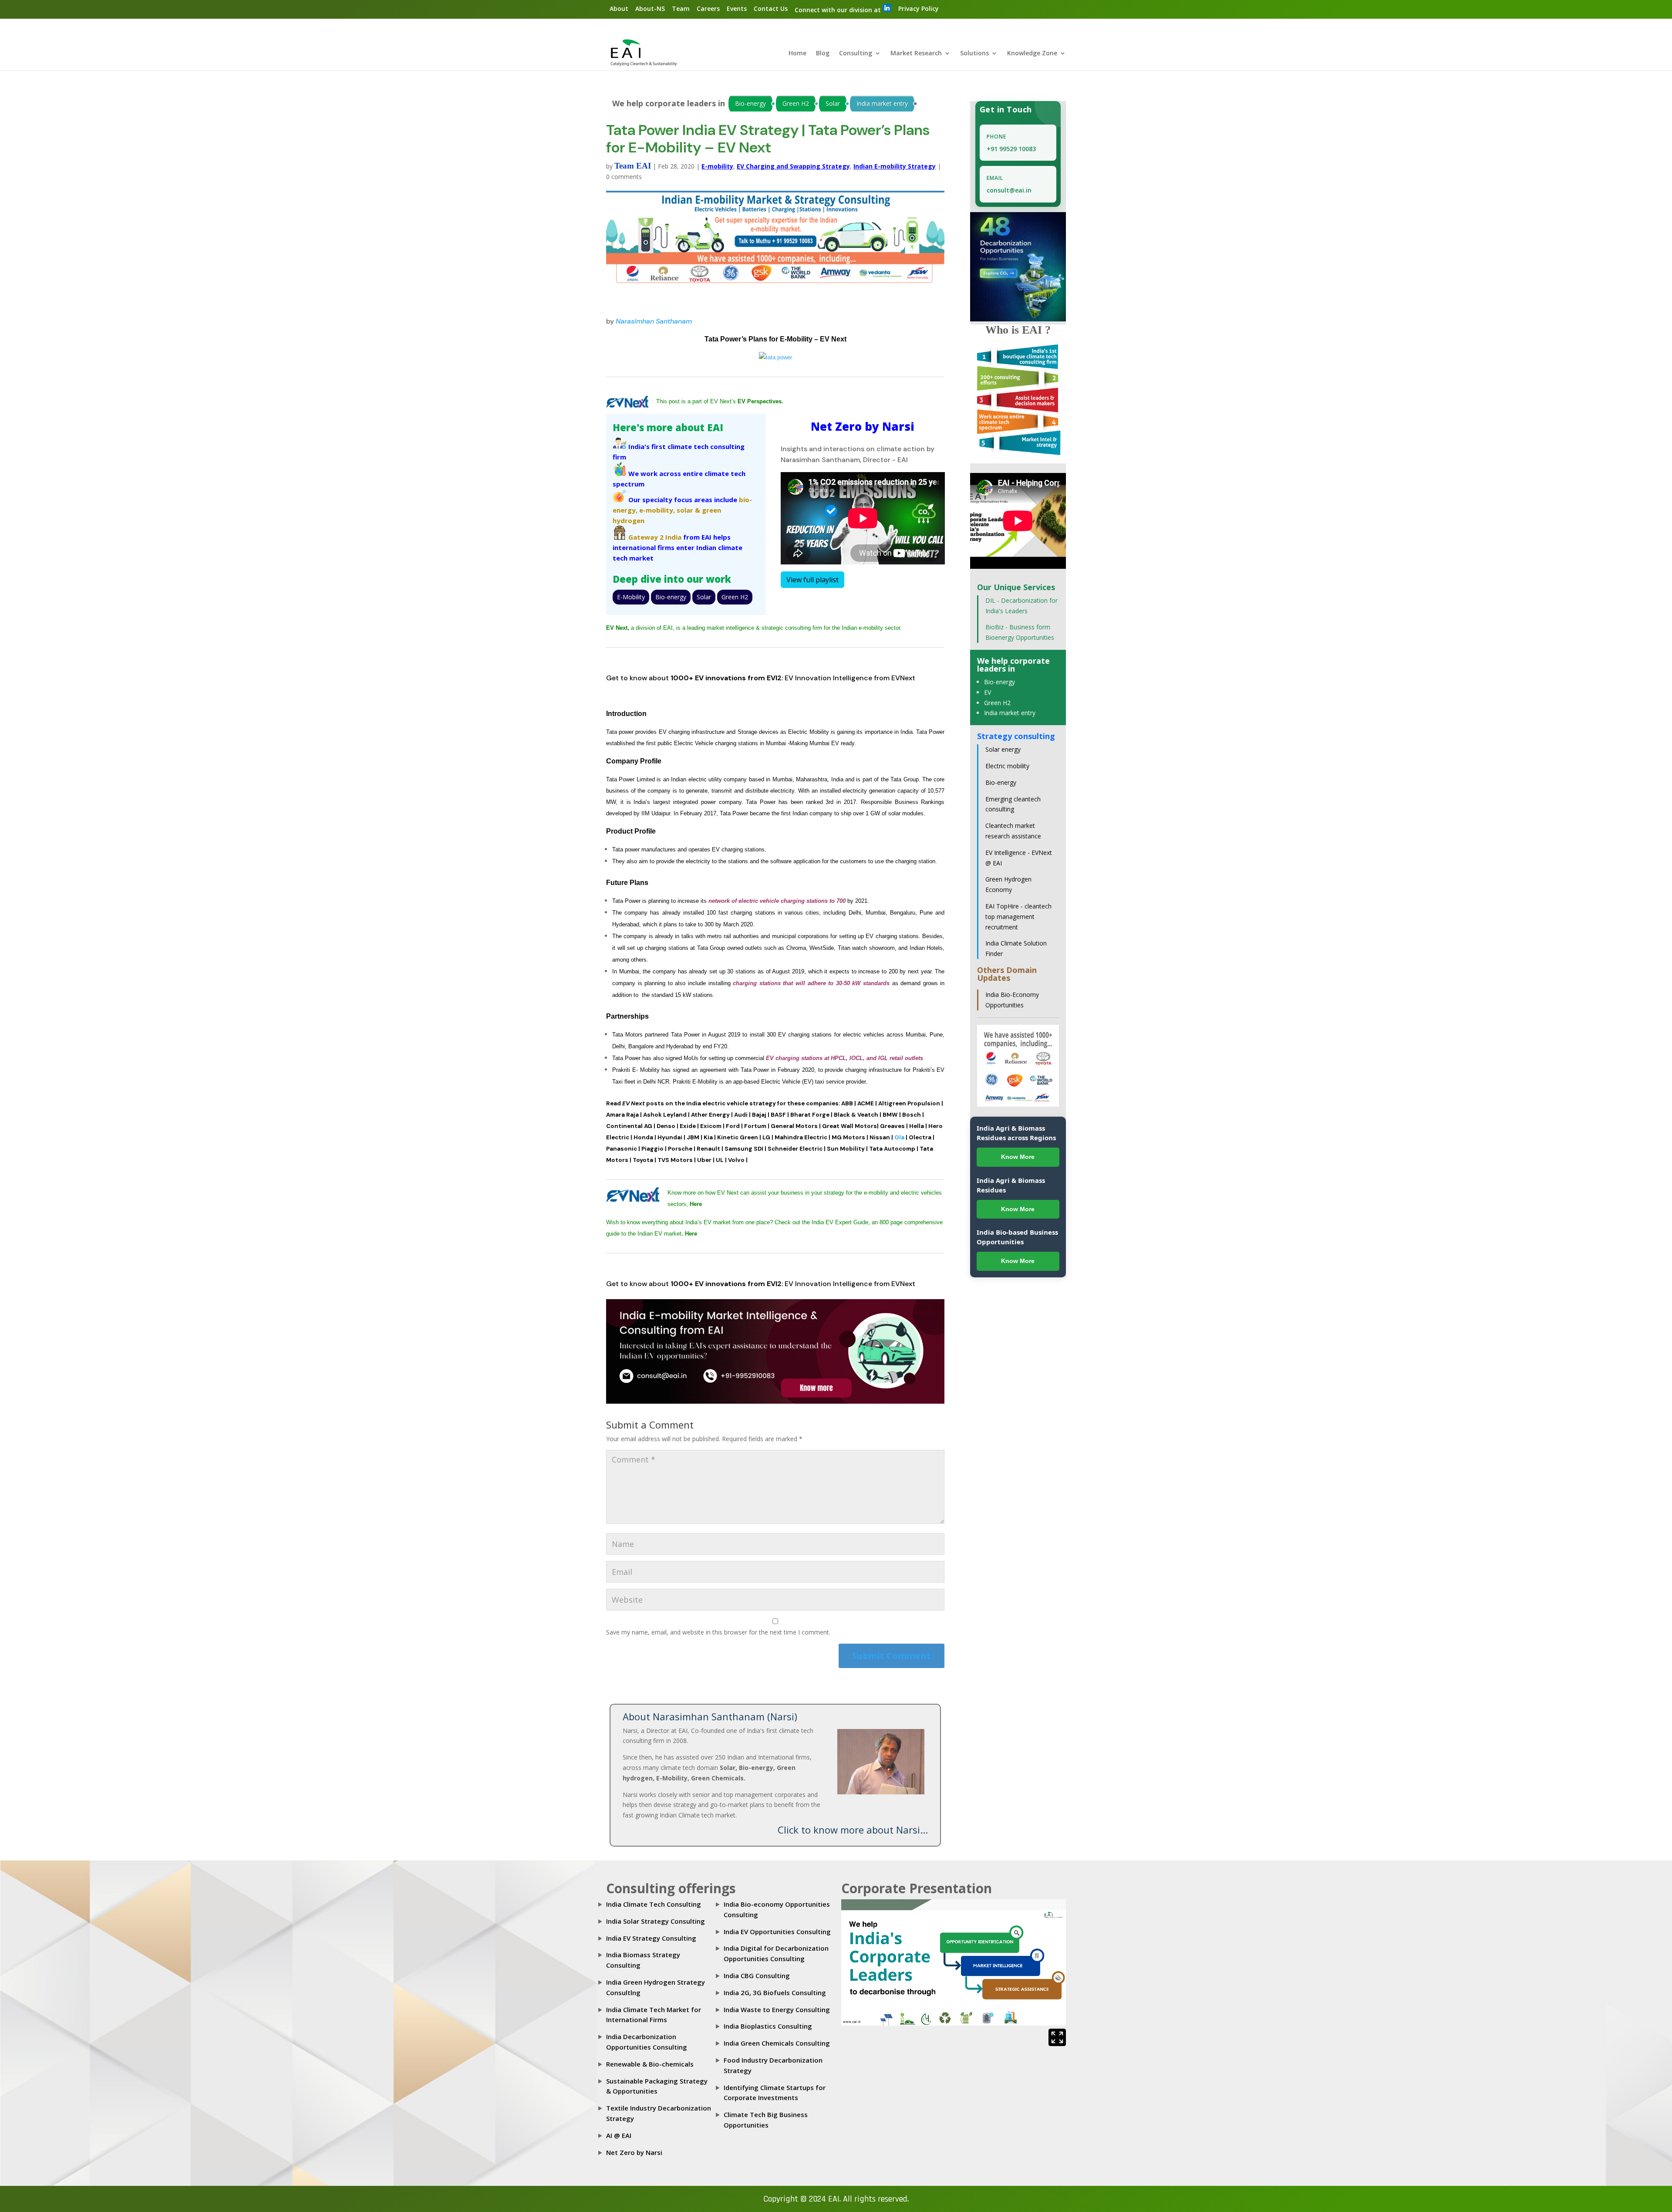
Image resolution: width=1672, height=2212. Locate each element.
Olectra (920, 1137)
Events (737, 8)
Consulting (856, 54)
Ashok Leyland (665, 1115)
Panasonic (622, 1149)
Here (696, 1204)
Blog (823, 54)
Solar (833, 103)
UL (720, 1160)
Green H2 (796, 103)
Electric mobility (1007, 766)
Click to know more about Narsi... (853, 1830)
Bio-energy (750, 103)
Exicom (711, 1126)
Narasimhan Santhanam (654, 321)
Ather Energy (710, 1115)
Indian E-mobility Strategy (895, 166)
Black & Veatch (856, 1115)
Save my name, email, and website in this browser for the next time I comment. (718, 1632)
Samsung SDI (744, 1149)
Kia (708, 1137)
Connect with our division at (839, 10)
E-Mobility (631, 597)
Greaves (892, 1126)
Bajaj (759, 1115)
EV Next (617, 628)
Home (797, 54)
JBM (693, 1137)
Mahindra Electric (801, 1137)
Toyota (643, 1160)
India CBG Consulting (757, 1976)
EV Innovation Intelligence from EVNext (850, 678)
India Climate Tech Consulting (654, 1904)
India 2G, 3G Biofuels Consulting (775, 1992)
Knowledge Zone (1032, 54)
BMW (890, 1115)
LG (766, 1137)
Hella (917, 1126)
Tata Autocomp (892, 1149)
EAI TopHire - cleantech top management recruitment (1018, 917)
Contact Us (771, 8)
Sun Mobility (846, 1149)
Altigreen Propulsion (909, 1103)
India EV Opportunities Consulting (777, 1932)
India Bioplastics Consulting (768, 2026)
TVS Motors (675, 1160)
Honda (643, 1137)
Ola (899, 1137)
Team (681, 8)
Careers (708, 8)
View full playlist (812, 580)
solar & (688, 510)
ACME (866, 1103)
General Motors (794, 1126)
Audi (741, 1115)
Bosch (912, 1115)
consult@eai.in (1009, 190)
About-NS (650, 8)
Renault (708, 1149)
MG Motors (848, 1137)
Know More (1018, 1157)
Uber (704, 1160)
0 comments (624, 177)
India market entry (882, 103)
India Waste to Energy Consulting (777, 2009)
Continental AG (629, 1126)
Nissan (880, 1137)
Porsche (680, 1149)
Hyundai (670, 1137)
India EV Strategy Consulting (651, 1938)
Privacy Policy (919, 8)
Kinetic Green (738, 1137)
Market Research (916, 54)
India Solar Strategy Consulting (656, 1921)
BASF (778, 1115)
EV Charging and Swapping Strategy (793, 166)
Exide (688, 1126)
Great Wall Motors (849, 1126)
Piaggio (652, 1149)
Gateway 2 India (655, 537)
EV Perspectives (760, 401)
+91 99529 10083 (1011, 149)
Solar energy (1003, 749)
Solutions (974, 54)
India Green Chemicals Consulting (777, 2043)
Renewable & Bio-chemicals (650, 2064)
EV (988, 692)
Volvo (736, 1160)
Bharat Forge (810, 1115)
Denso (666, 1126)
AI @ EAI (619, 2135)
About (619, 8)
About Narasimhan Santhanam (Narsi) (710, 1716)
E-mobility (717, 166)
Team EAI (633, 166)
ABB (847, 1103)
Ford (733, 1126)
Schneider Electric (795, 1149)
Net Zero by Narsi (634, 2152)
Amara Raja (622, 1115)
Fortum (755, 1126)
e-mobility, (657, 510)
